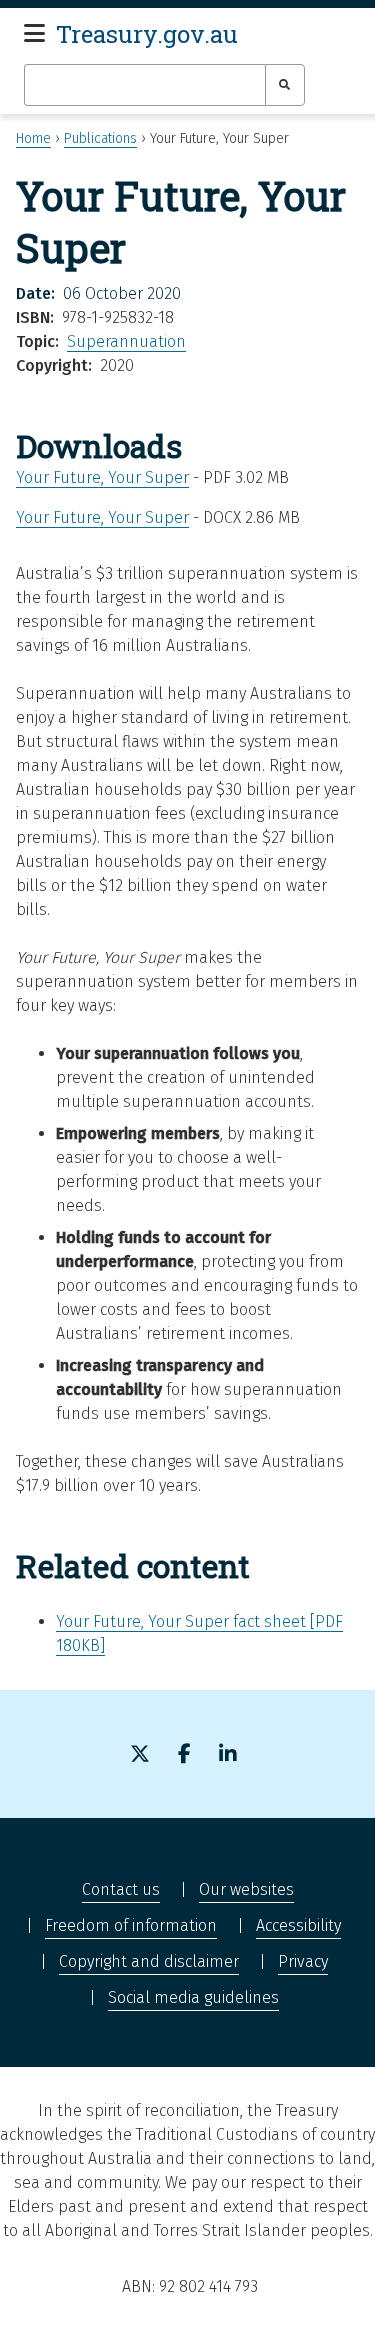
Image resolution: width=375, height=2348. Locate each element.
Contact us (121, 1889)
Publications (100, 138)
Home (33, 138)
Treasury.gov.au (147, 34)
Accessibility (298, 1925)
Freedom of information (131, 1925)
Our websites (246, 1889)
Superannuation (126, 341)
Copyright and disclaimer (149, 1961)
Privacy (303, 1961)
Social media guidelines (193, 1997)
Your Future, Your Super (102, 477)
